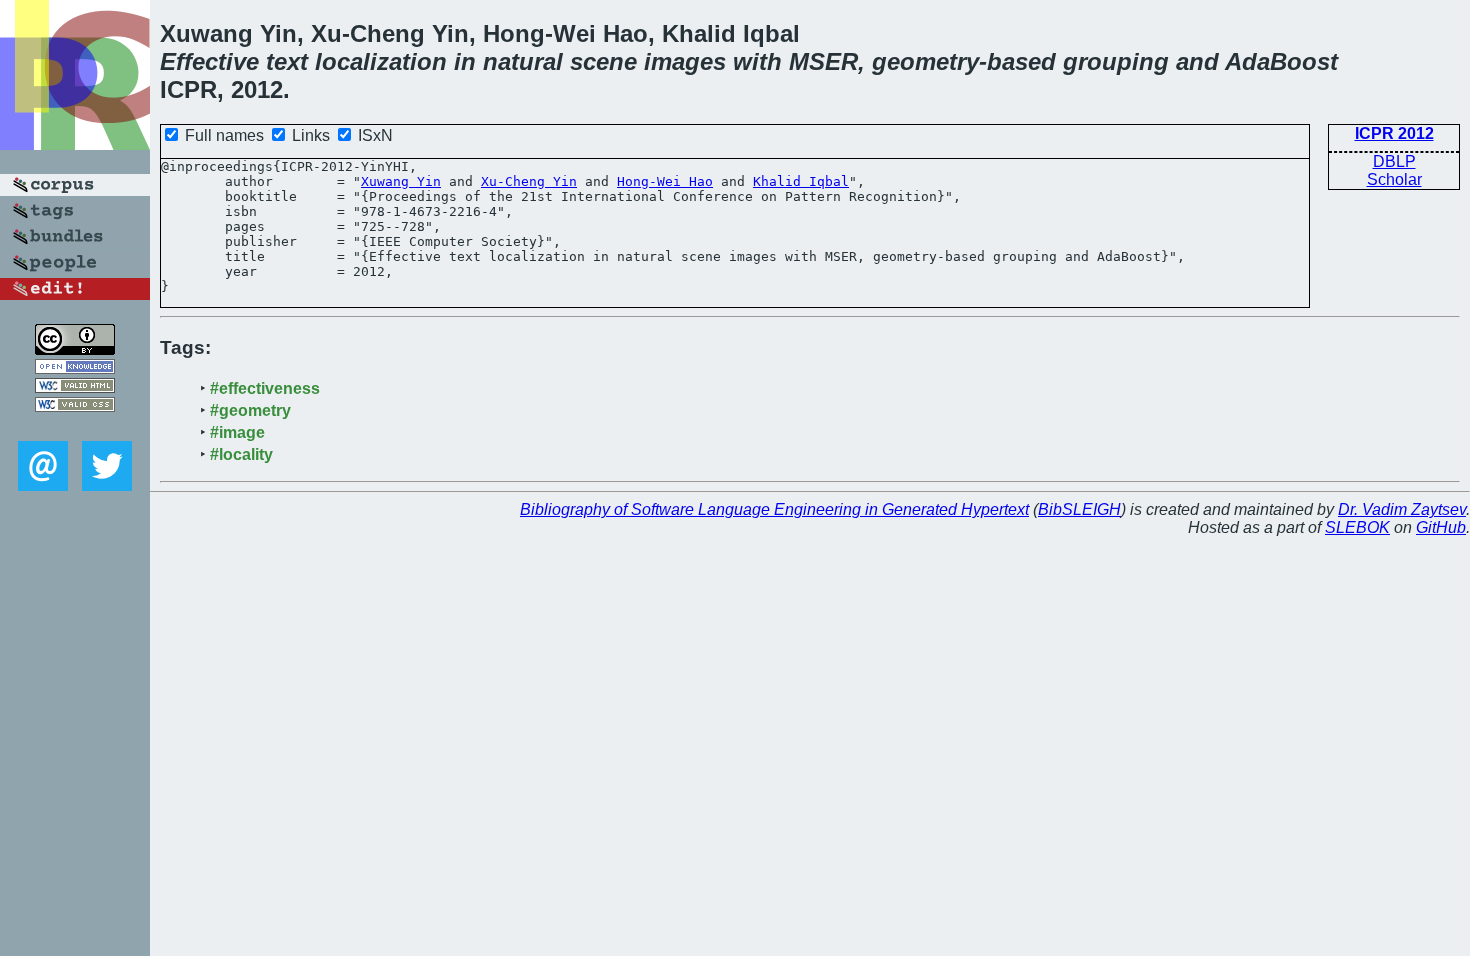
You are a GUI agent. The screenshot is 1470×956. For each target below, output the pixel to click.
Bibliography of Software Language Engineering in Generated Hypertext (774, 509)
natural (523, 61)
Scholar (1394, 179)
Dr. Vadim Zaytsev (1402, 509)
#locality (241, 454)
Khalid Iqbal (801, 181)
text (287, 61)
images (685, 61)
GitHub (1441, 527)
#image (237, 432)
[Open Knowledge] (75, 368)
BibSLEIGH (1079, 509)
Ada (1247, 61)
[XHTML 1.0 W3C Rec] (75, 387)
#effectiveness (265, 388)
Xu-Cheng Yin (529, 181)
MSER (823, 61)
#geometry (250, 410)
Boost (1304, 61)
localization (381, 61)
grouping (1116, 61)
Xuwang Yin (401, 181)
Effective (209, 61)
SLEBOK (1357, 527)
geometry (925, 61)
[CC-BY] (75, 349)
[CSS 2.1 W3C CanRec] (75, 426)
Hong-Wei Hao (665, 181)
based (1021, 61)
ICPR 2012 (1394, 133)
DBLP (1394, 161)
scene (603, 61)
